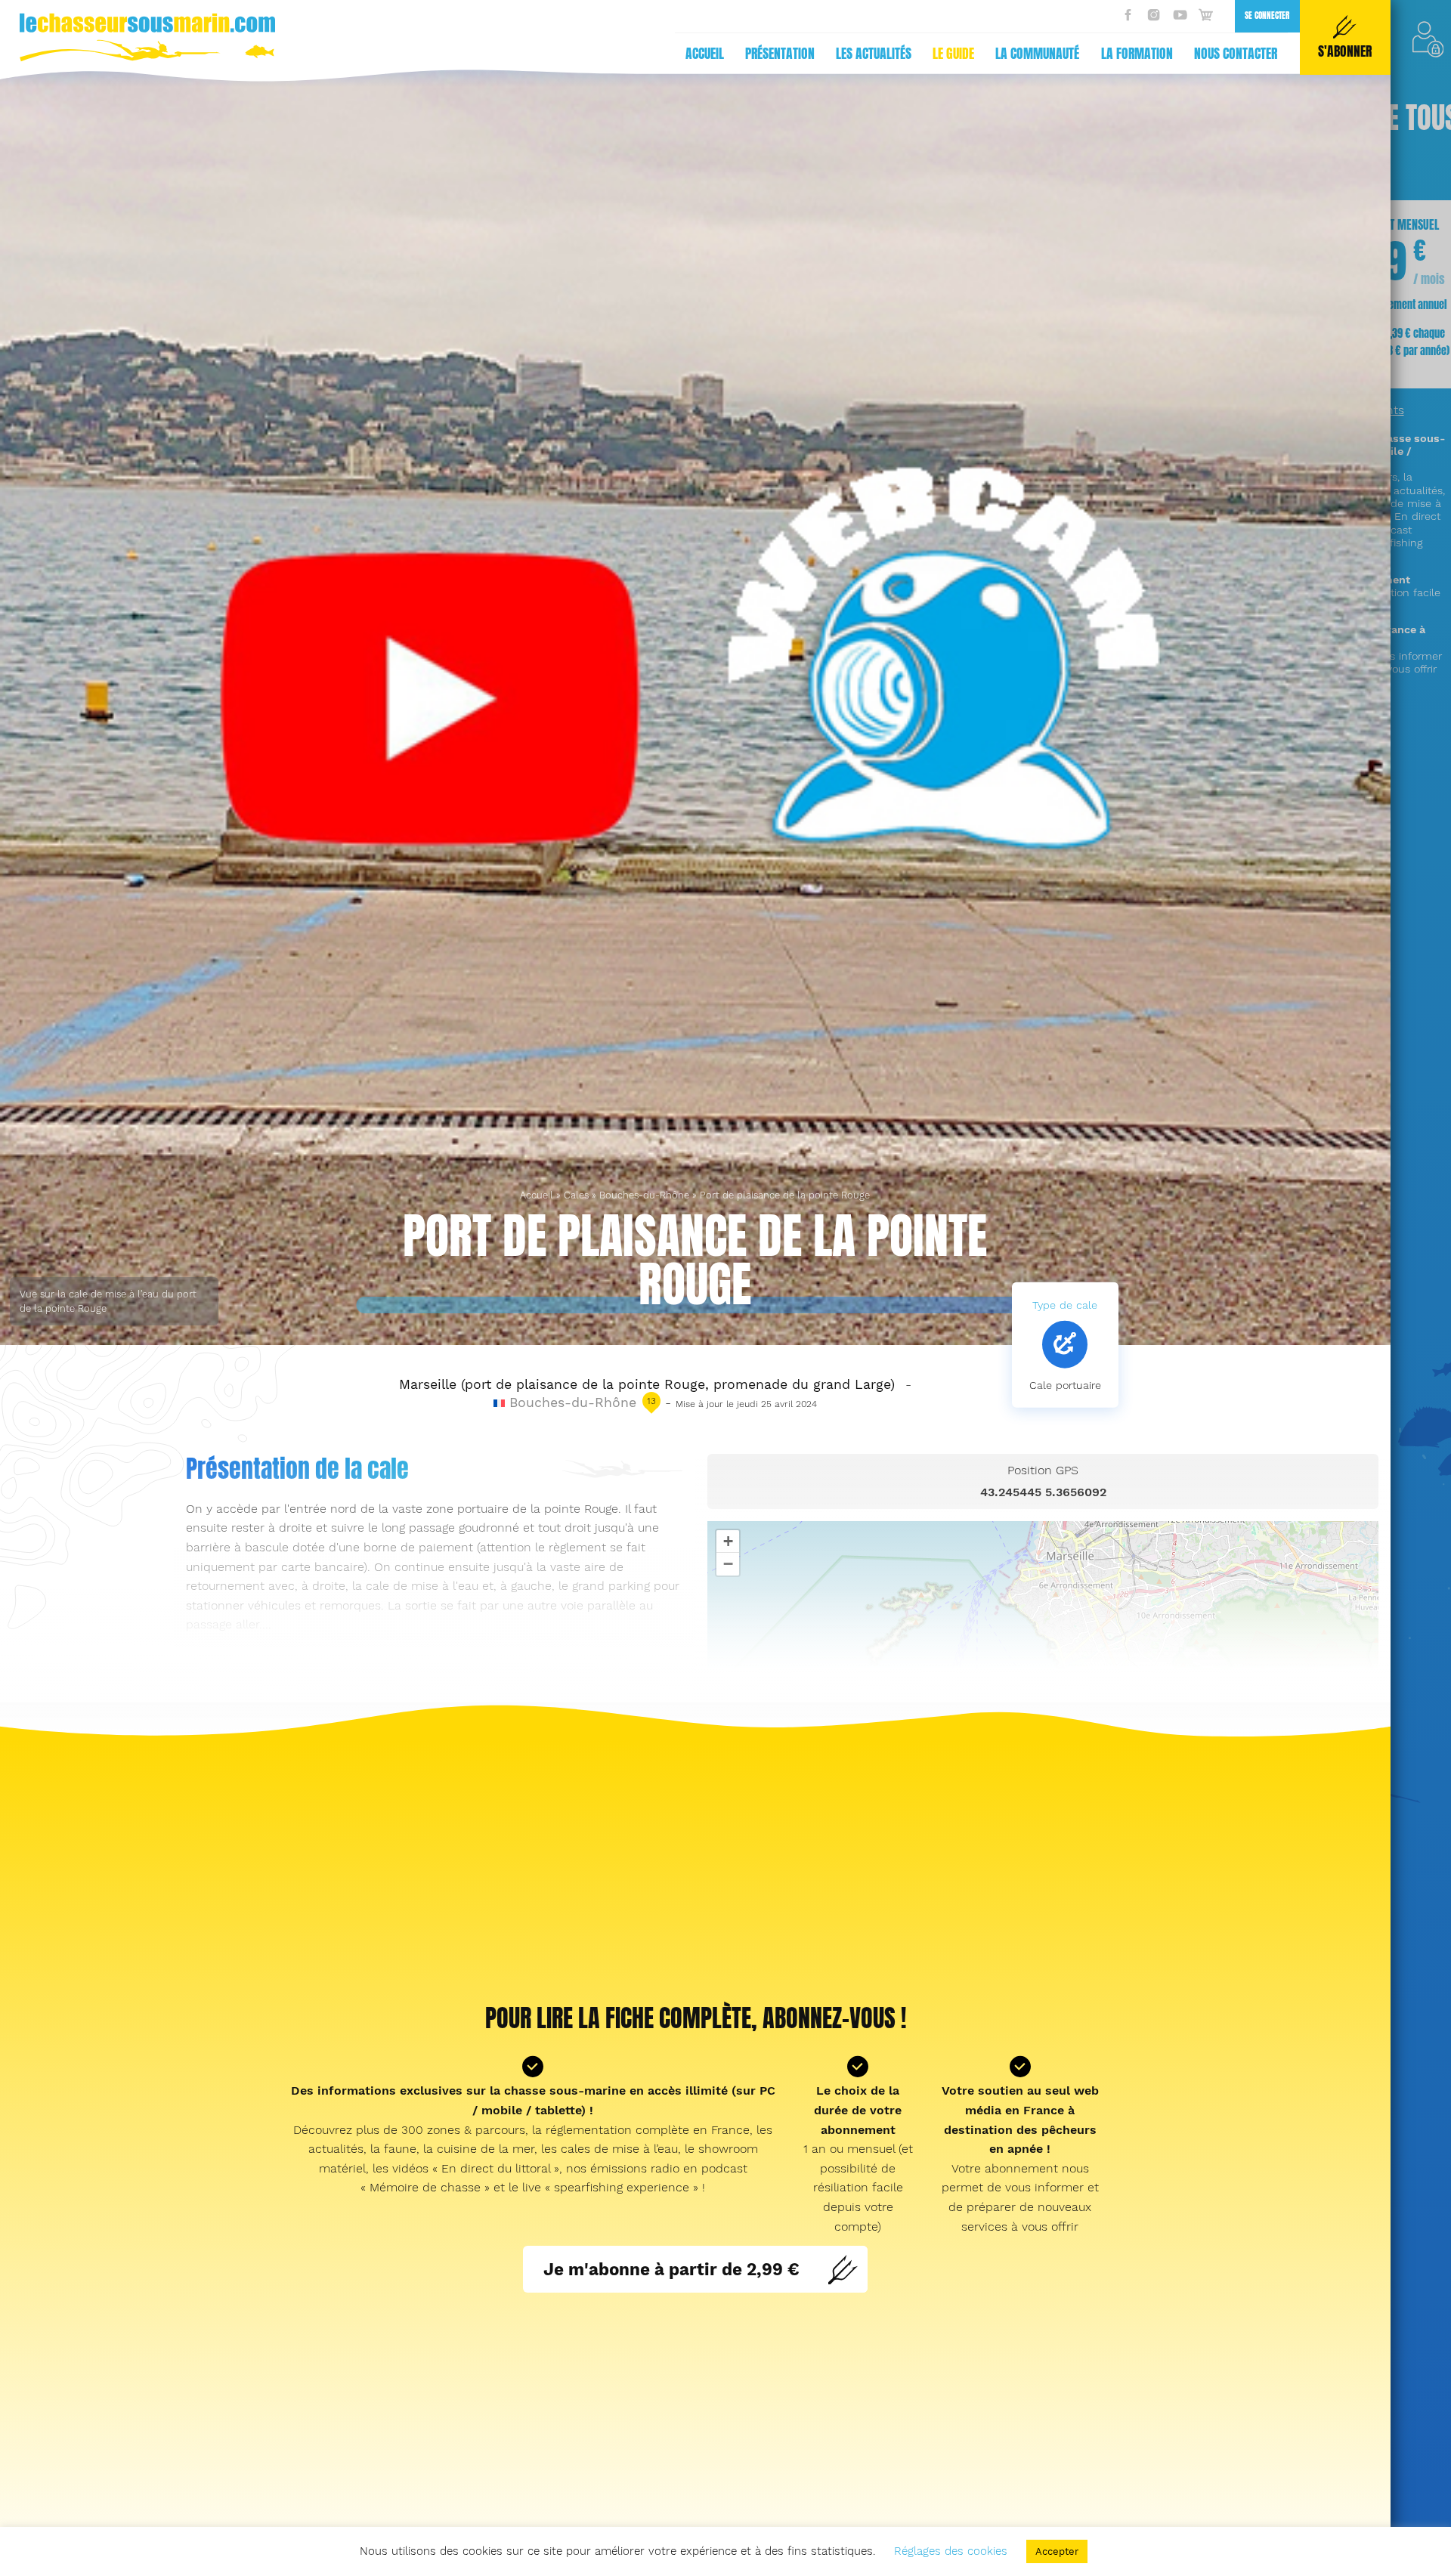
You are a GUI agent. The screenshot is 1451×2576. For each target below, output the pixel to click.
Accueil (705, 54)
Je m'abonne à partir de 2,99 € (671, 2269)
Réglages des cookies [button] (951, 2551)
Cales (576, 1195)
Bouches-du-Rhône (644, 1195)
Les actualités (874, 54)
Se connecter (1267, 15)
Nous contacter (1236, 54)
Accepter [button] (1057, 2551)
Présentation (780, 54)
